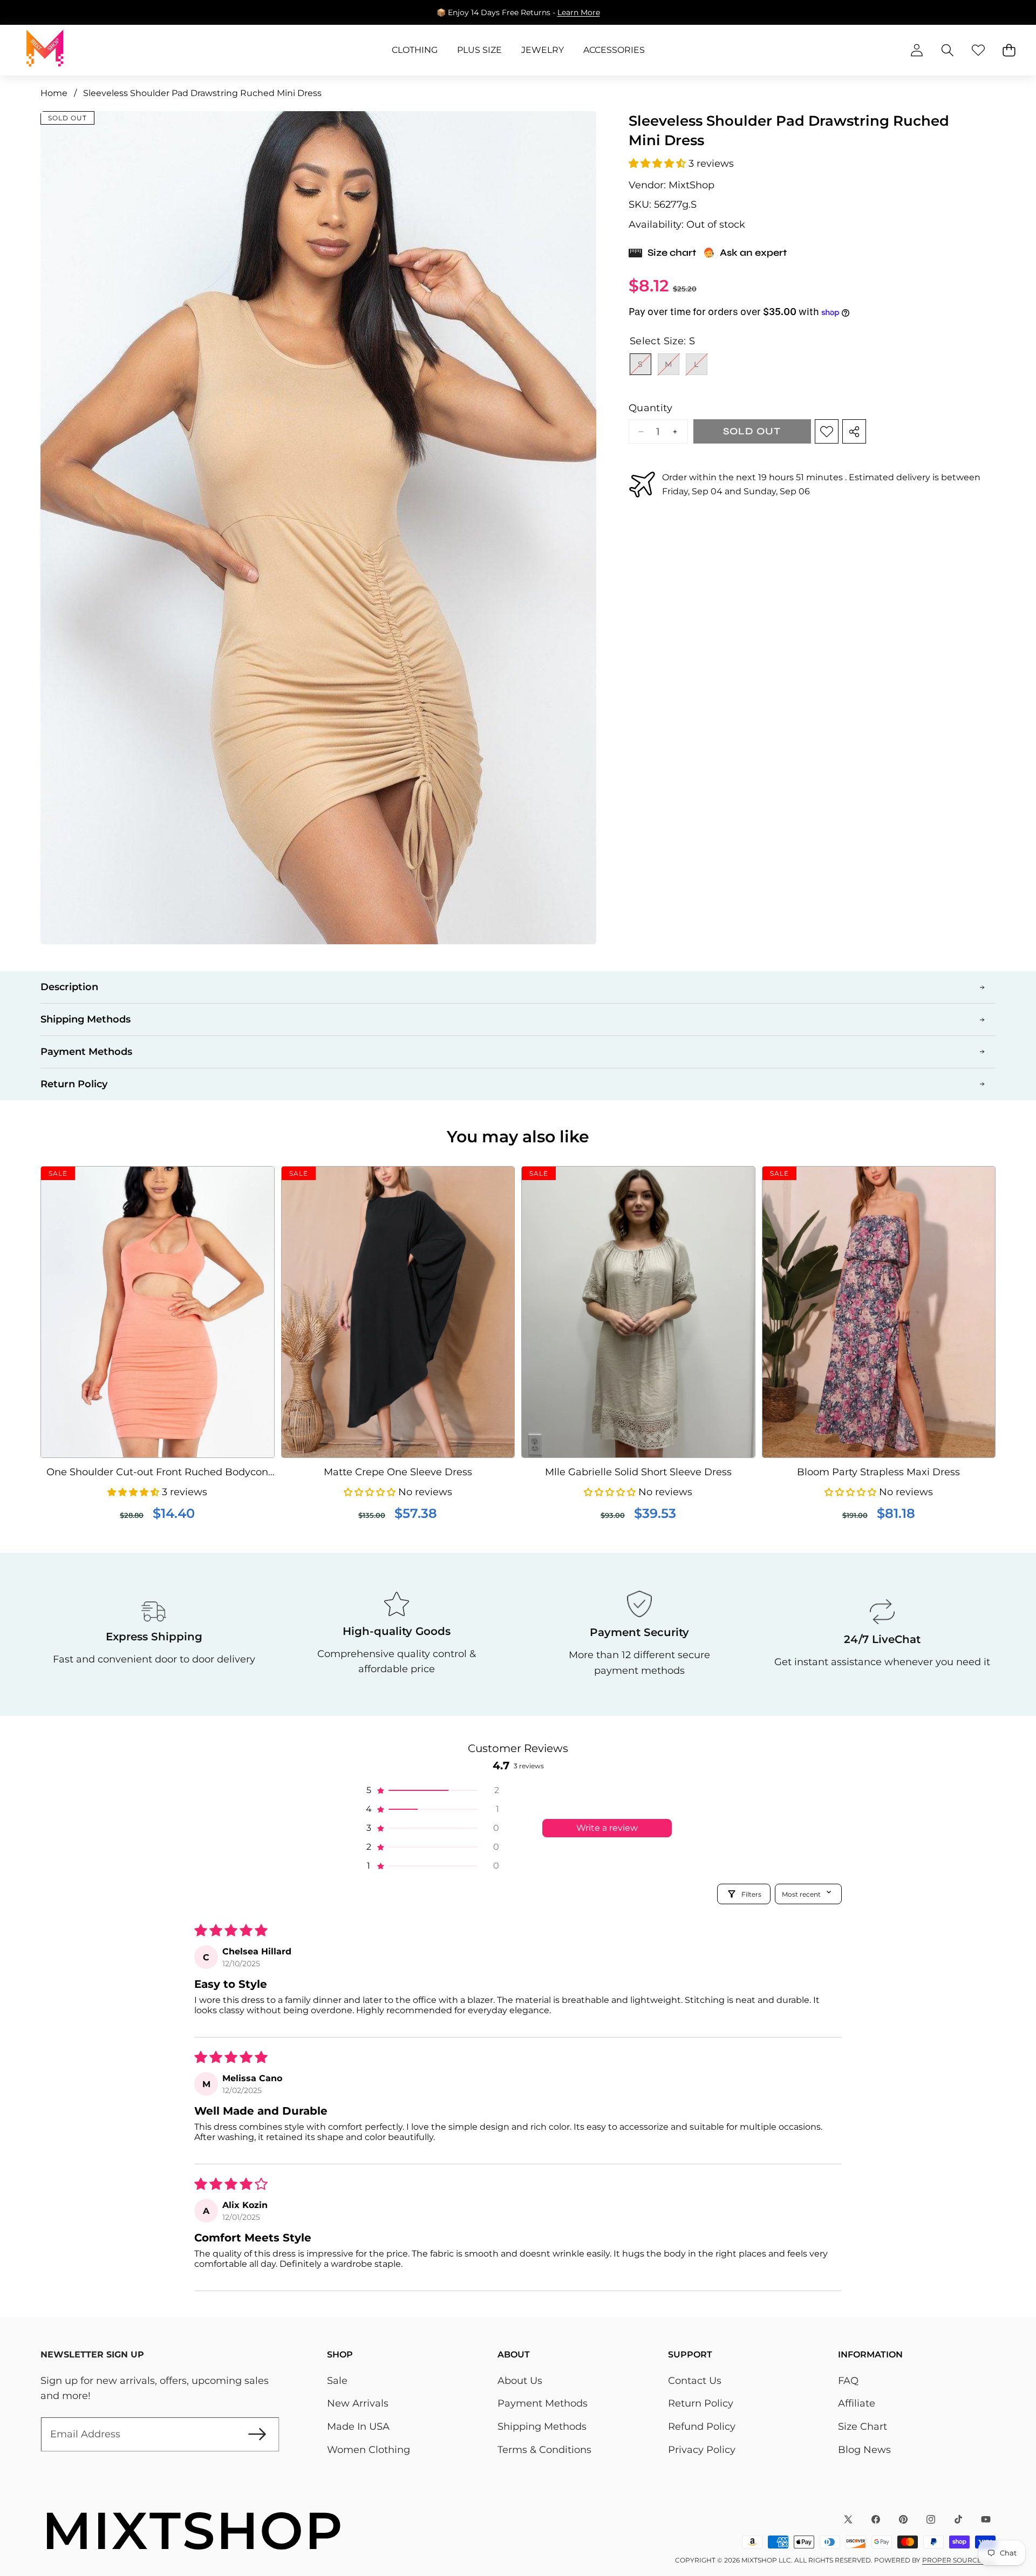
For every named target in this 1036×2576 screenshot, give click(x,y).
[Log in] (916, 50)
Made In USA (358, 2427)
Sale (337, 2381)
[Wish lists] (978, 50)
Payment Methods (543, 2403)
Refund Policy (702, 2427)
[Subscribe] (257, 2434)
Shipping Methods (542, 2427)
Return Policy (701, 2403)
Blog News (864, 2450)
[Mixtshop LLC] (45, 50)
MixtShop (691, 185)
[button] (994, 12)
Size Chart (863, 2427)
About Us (520, 2381)
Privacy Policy (702, 2450)
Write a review (607, 1828)
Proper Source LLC (959, 2560)
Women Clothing (369, 2450)
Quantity (650, 408)
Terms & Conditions (544, 2450)
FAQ (848, 2381)
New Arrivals (358, 2403)
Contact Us (695, 2381)
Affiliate (857, 2403)
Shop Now (591, 12)
